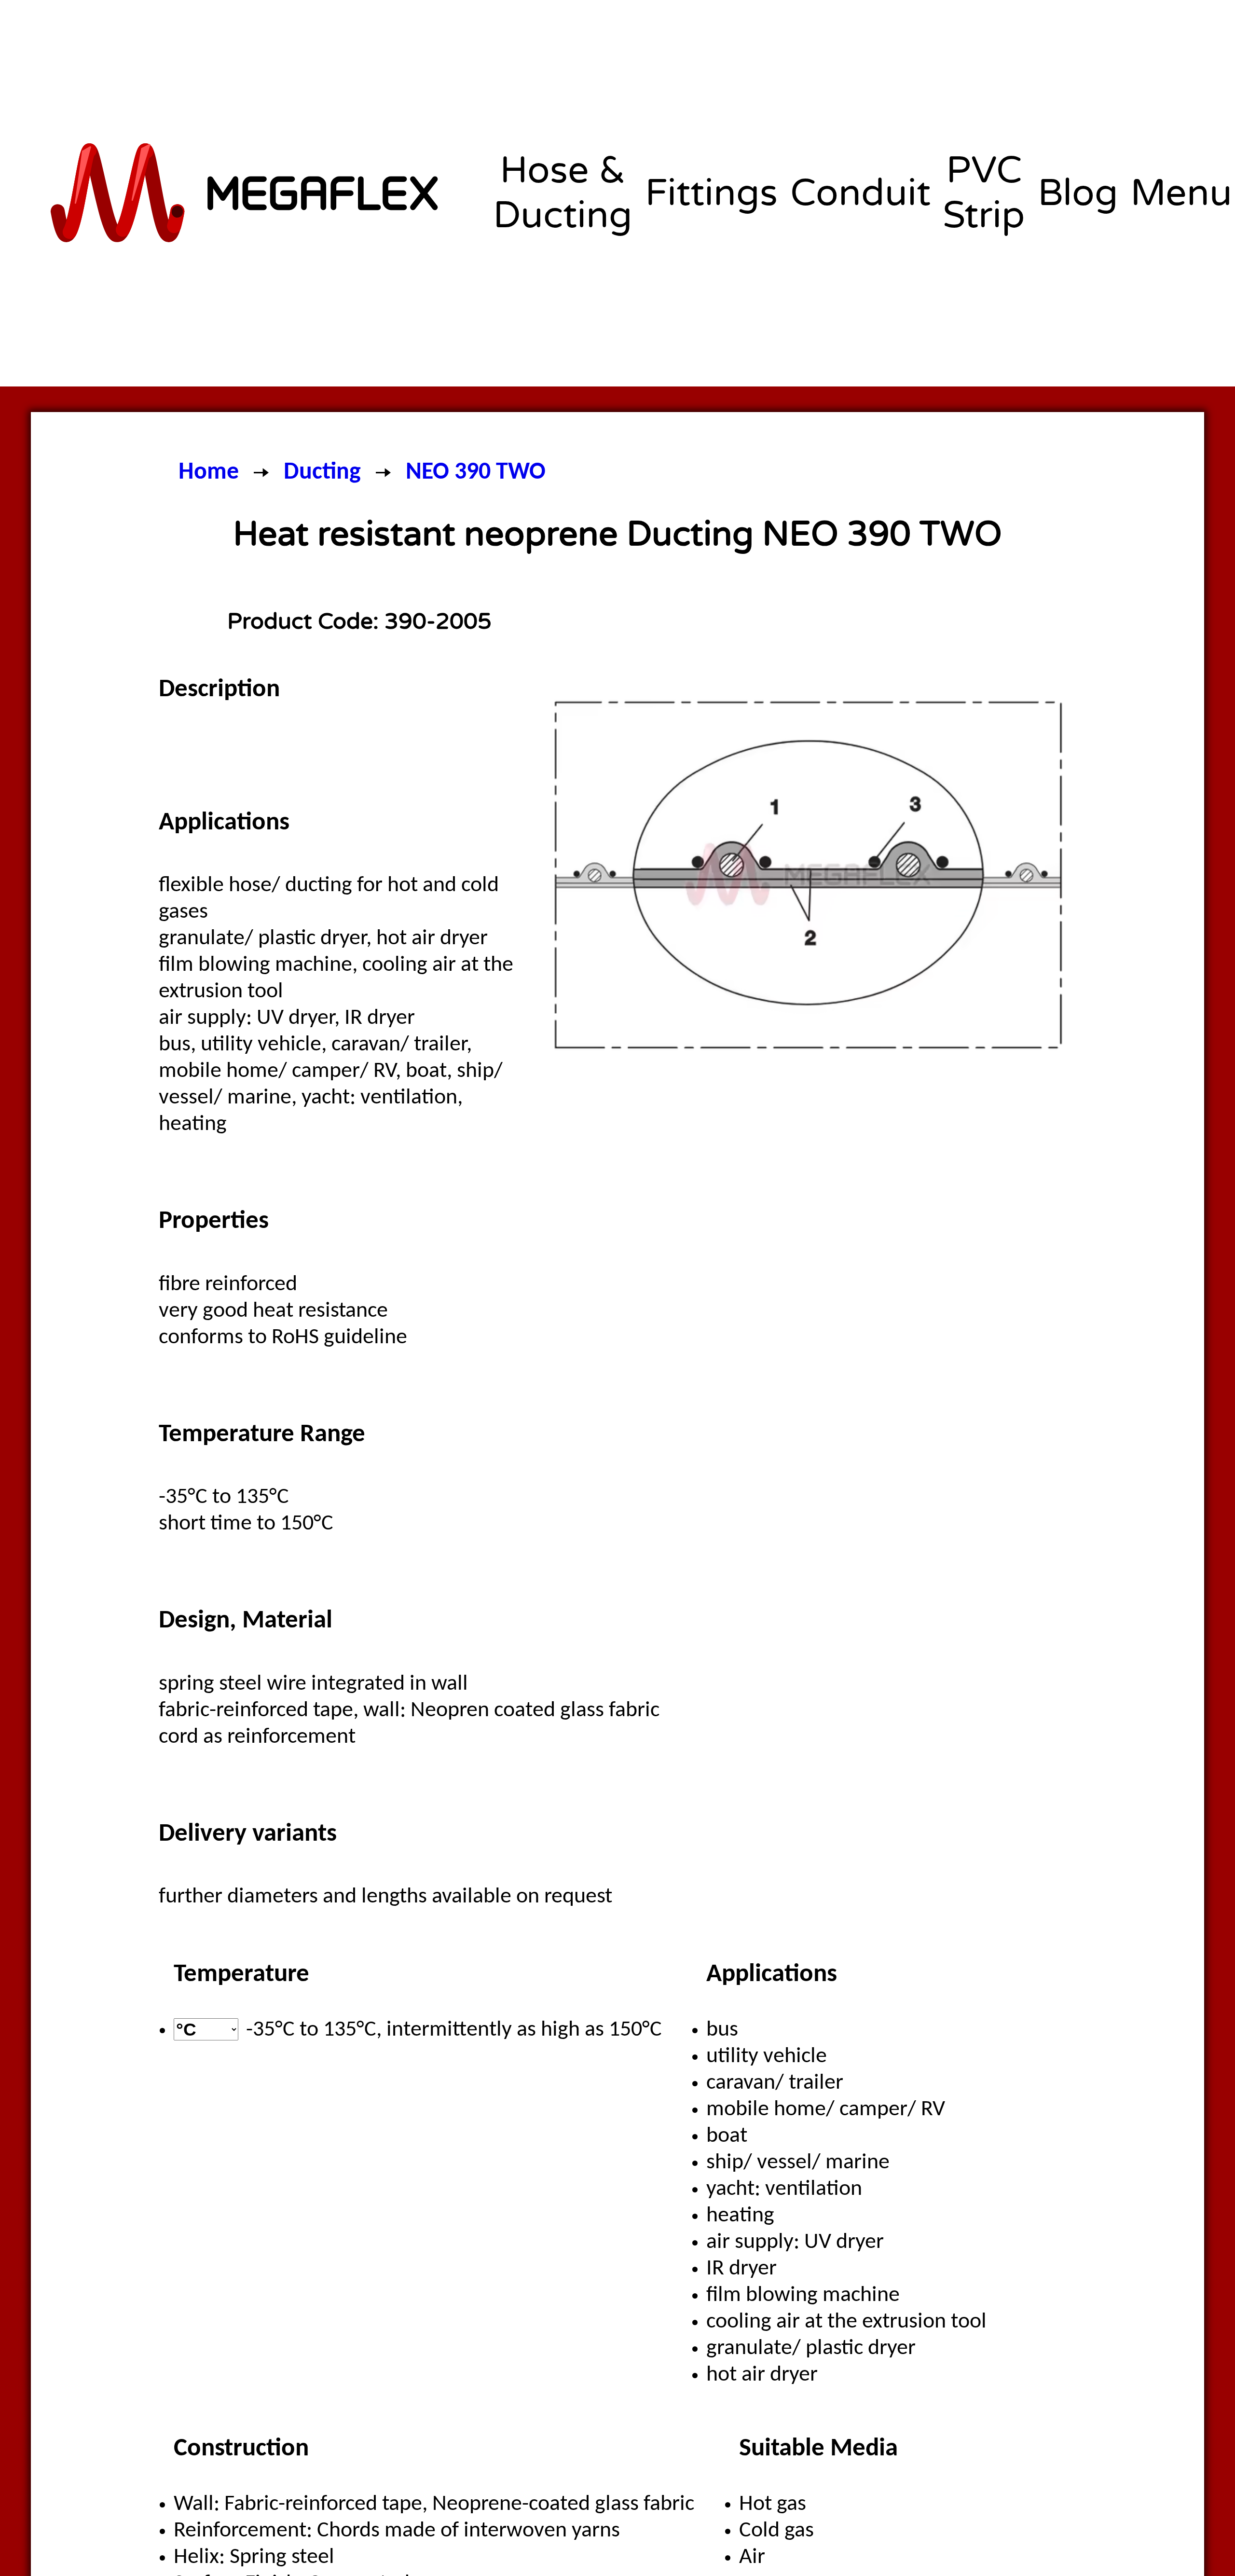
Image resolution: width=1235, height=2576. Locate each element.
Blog (1078, 193)
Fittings (711, 193)
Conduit (860, 193)
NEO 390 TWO (476, 473)
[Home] (247, 193)
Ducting (322, 473)
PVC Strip (984, 193)
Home (209, 473)
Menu (1181, 193)
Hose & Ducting (563, 193)
